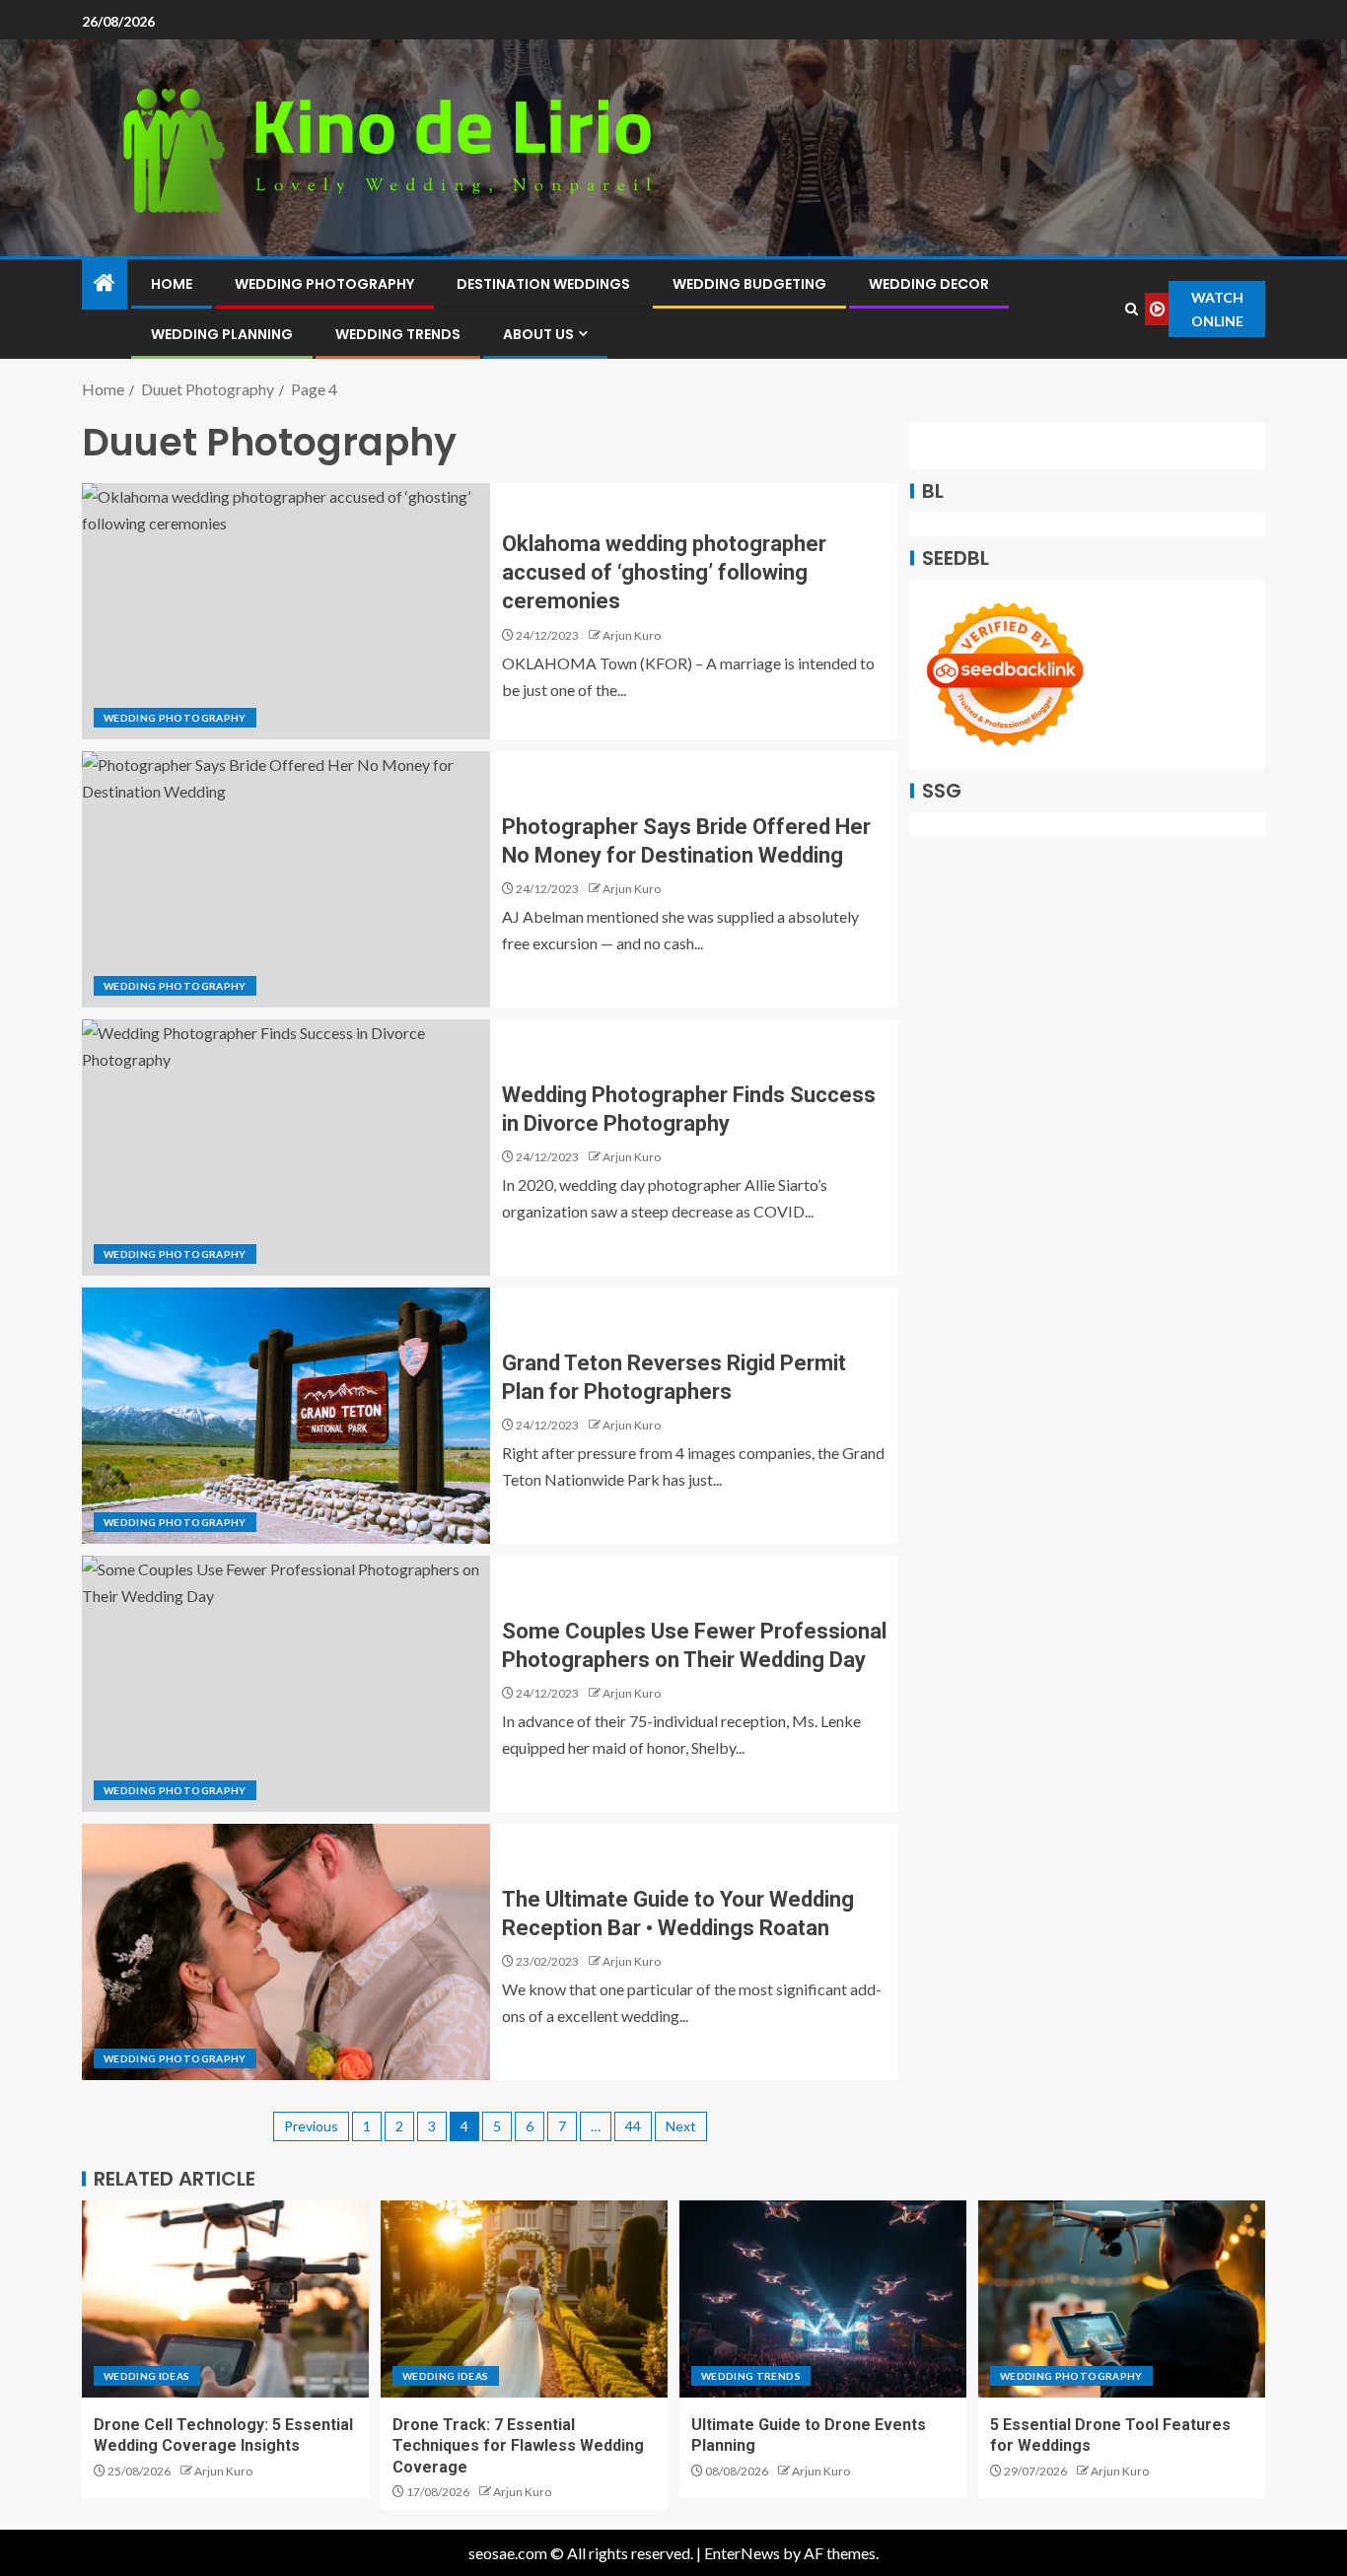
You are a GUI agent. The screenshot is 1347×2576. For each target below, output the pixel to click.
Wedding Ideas (147, 2376)
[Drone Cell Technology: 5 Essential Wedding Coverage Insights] (225, 2299)
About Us (538, 334)
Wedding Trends (398, 334)
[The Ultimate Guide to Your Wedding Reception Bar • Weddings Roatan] (286, 1952)
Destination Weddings (543, 284)
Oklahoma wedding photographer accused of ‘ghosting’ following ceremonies (664, 573)
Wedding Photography (324, 284)
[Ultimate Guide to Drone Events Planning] (823, 2299)
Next (681, 2126)
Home (172, 284)
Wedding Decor (929, 284)
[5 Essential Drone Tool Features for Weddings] (1122, 2299)
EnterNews (742, 2553)
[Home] (105, 283)
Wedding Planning (222, 334)
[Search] (1132, 309)
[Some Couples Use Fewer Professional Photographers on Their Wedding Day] (286, 1684)
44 (633, 2126)
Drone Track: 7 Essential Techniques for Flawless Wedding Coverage (518, 2446)
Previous (311, 2126)
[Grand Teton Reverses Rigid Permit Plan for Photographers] (286, 1416)
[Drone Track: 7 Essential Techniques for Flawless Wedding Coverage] (524, 2299)
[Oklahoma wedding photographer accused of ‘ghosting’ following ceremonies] (286, 611)
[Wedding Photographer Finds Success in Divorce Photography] (286, 1148)
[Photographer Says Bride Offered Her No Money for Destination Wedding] (286, 879)
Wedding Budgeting (749, 284)
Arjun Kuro (632, 635)
